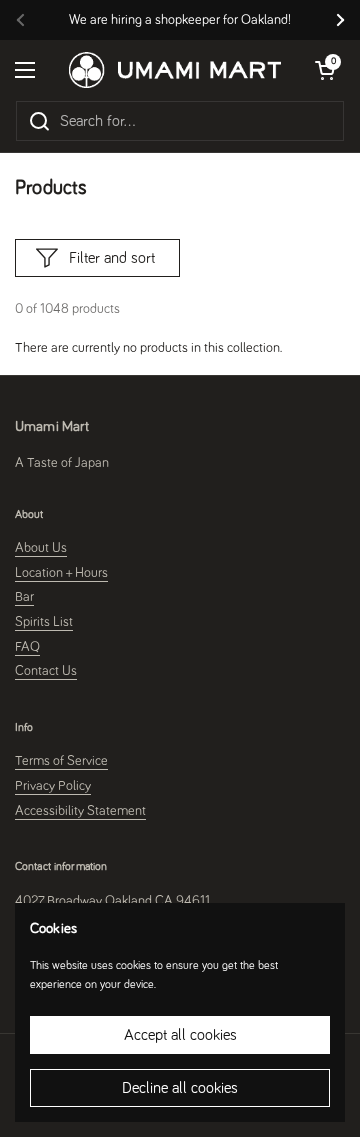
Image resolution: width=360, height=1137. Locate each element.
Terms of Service (61, 761)
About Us (41, 548)
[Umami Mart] (175, 69)
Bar (24, 597)
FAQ (27, 647)
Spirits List (44, 622)
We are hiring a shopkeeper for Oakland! (180, 20)
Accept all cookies (180, 1035)
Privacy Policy (53, 786)
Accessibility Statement (80, 811)
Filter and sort (112, 258)
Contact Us (46, 671)
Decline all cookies (180, 1088)
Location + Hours (61, 573)
